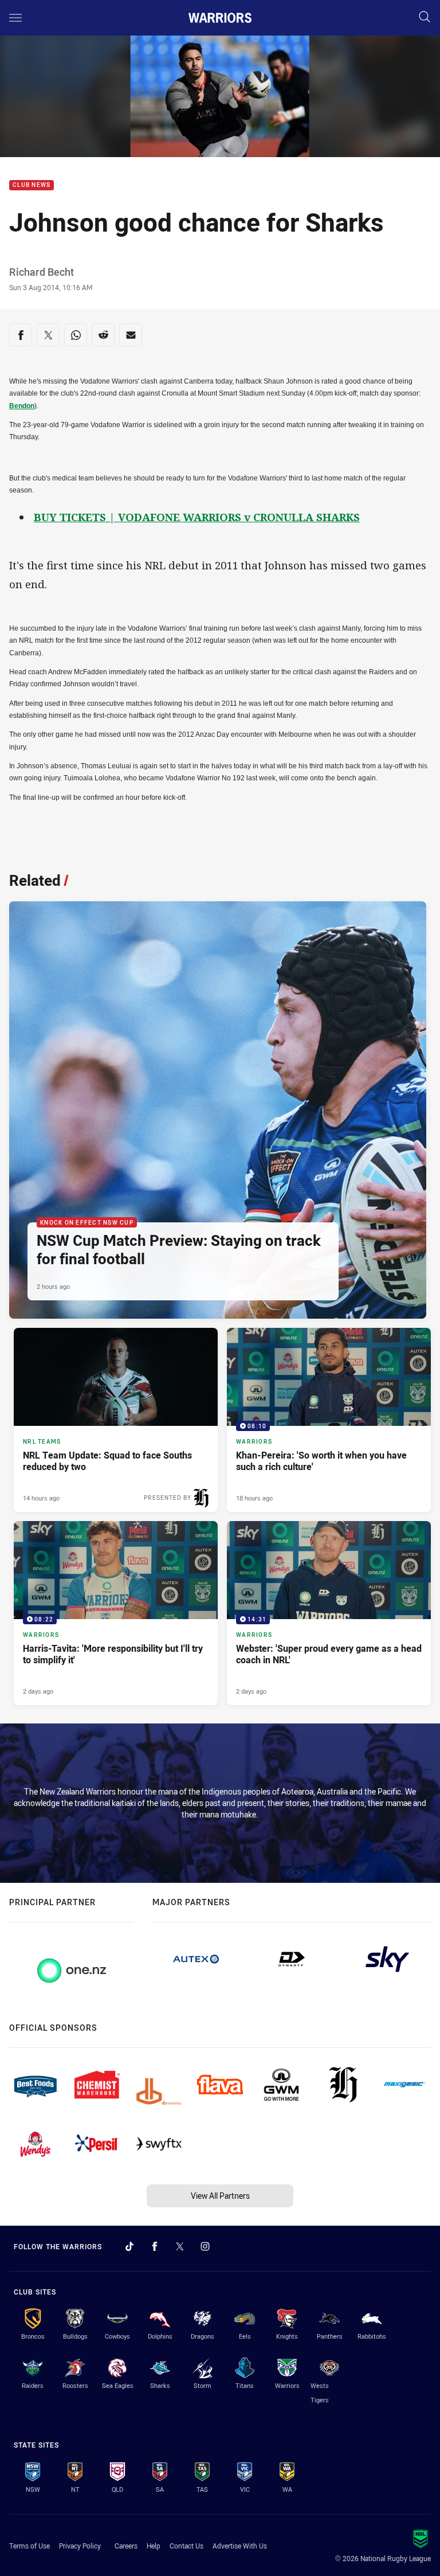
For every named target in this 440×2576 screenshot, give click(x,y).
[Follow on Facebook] (155, 2246)
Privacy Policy (80, 2546)
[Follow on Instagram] (205, 2246)
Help (154, 2546)
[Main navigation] (15, 18)
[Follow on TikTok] (129, 2246)
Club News (32, 185)
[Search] (425, 17)
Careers (126, 2546)
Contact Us (186, 2546)
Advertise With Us (240, 2546)
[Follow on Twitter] (180, 2246)
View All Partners (220, 2196)
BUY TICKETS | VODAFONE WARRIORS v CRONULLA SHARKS (197, 517)
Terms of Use (30, 2546)
